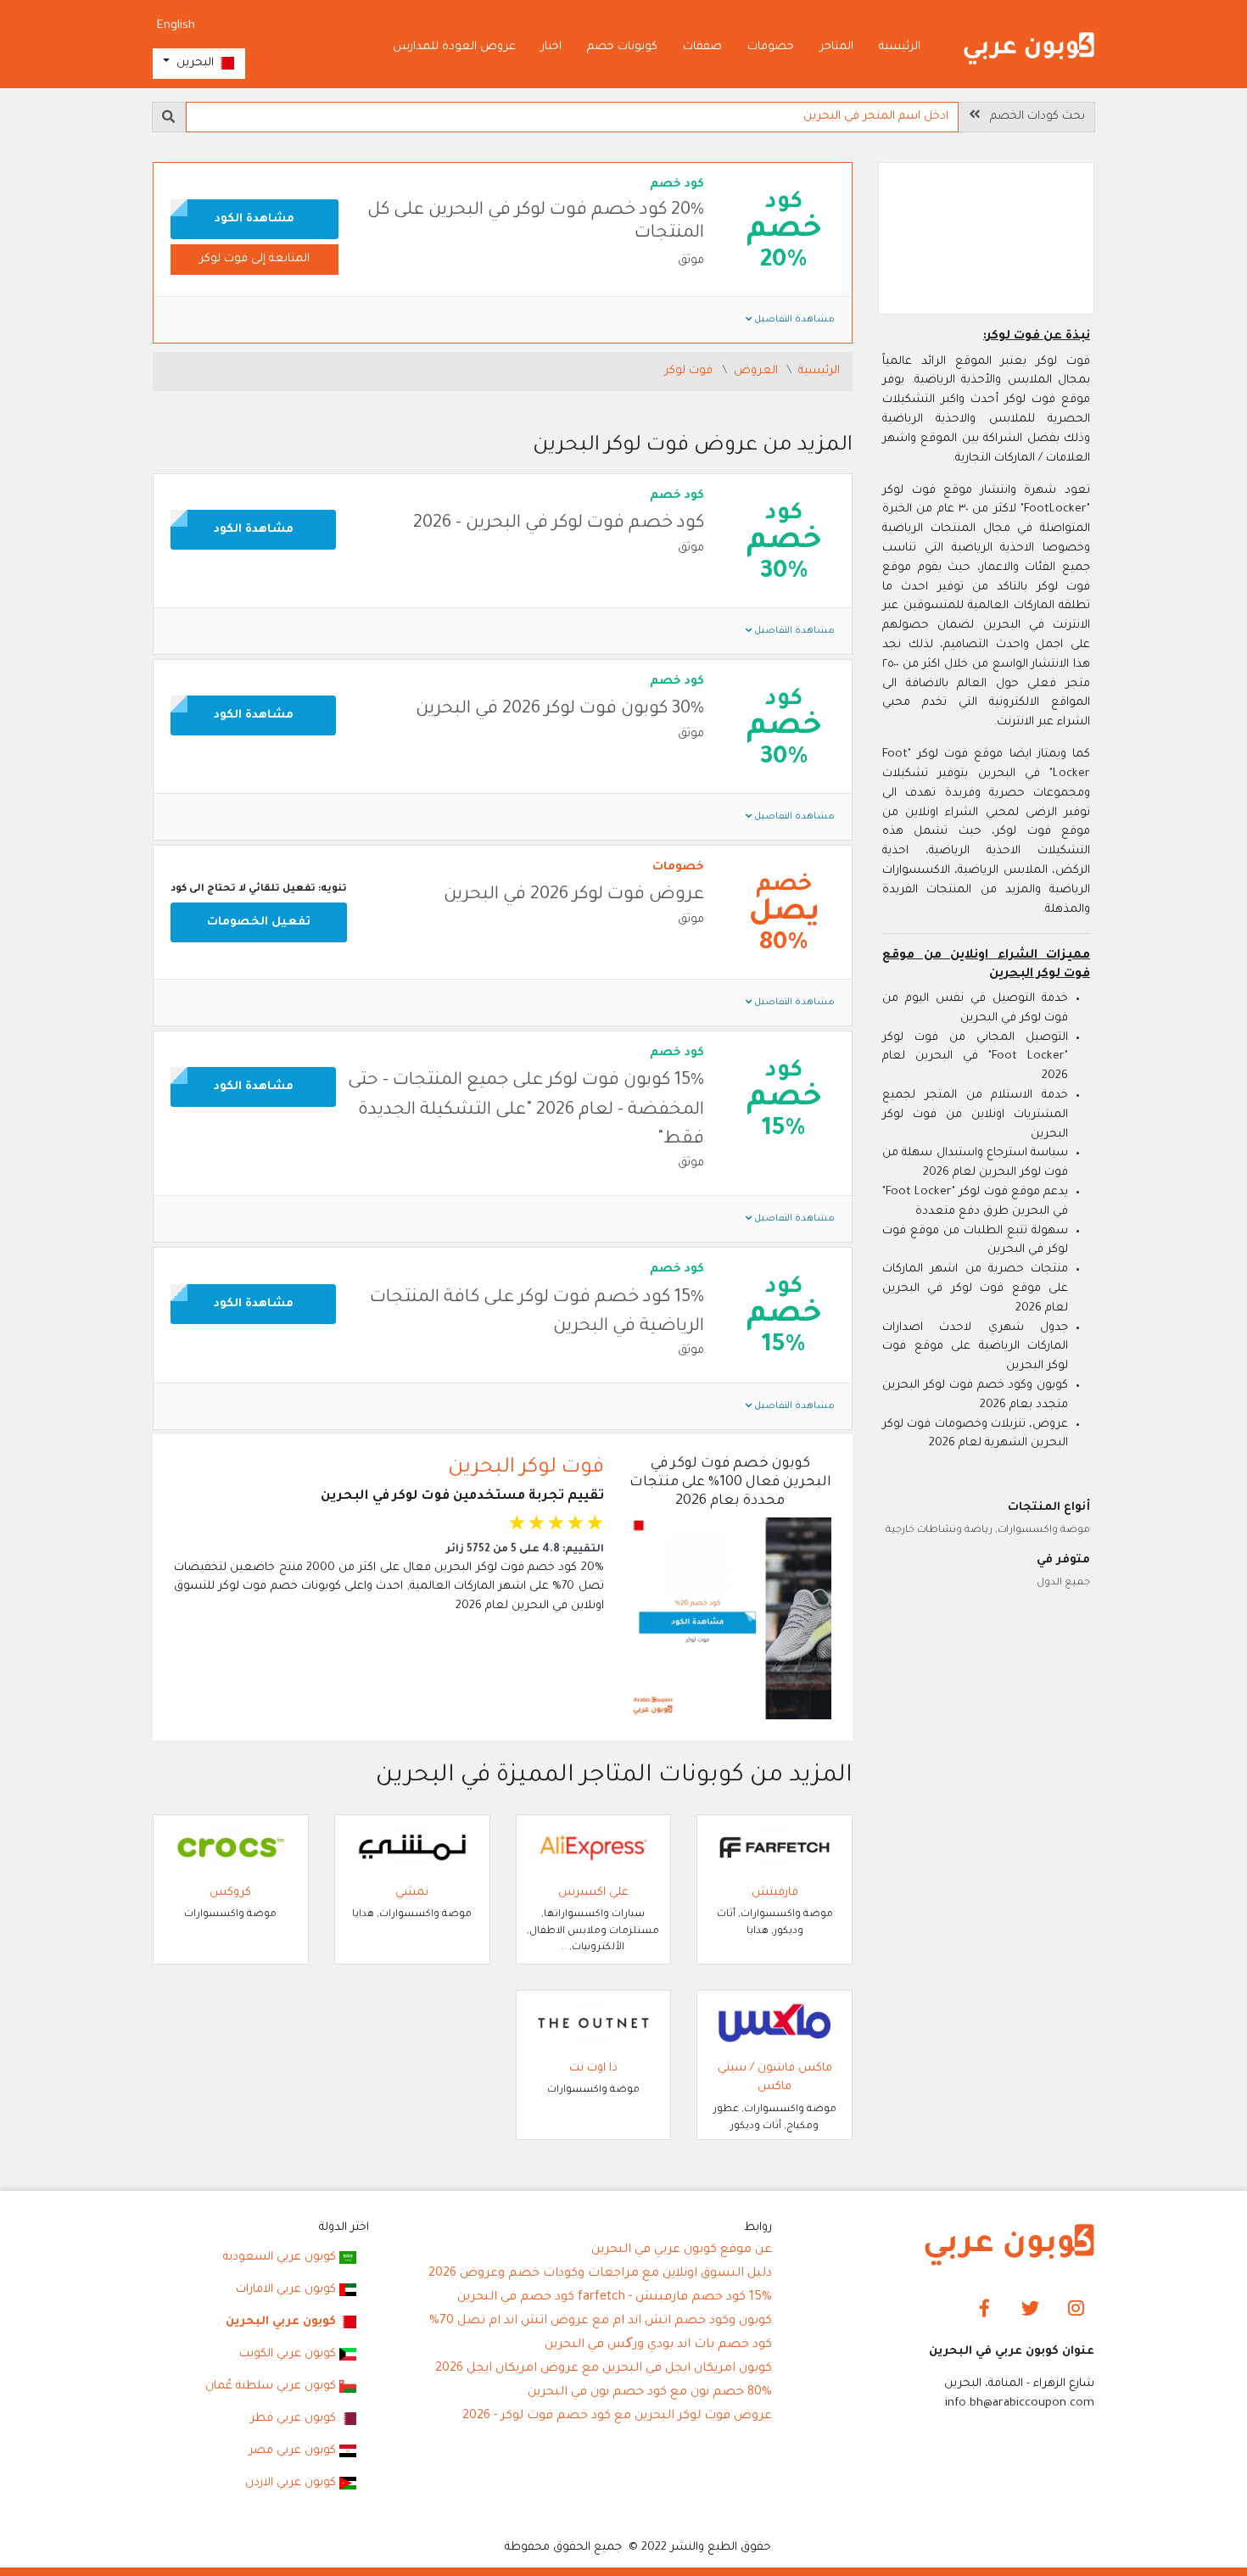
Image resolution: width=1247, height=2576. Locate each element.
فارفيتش (775, 1893)
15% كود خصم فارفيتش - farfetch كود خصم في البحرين (615, 2298)
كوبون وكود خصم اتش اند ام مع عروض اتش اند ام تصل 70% (601, 2322)
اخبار (551, 47)
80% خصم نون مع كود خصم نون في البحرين (650, 2393)
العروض (758, 371)
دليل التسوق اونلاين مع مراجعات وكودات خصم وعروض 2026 (600, 2274)
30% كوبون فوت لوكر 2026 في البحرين (560, 710)
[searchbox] (572, 117)
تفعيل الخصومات (259, 922)
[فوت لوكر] (987, 240)
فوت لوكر (690, 371)
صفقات (702, 47)
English (176, 26)
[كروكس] (231, 1848)
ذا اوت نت (593, 2068)
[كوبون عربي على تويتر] (1030, 2310)
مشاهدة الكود (254, 219)
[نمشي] (412, 1848)
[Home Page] (1009, 2246)
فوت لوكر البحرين (526, 1468)
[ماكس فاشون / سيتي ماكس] (774, 2023)
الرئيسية (900, 47)
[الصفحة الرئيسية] (1029, 49)
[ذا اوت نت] (594, 2023)
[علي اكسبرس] (594, 1848)
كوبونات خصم (622, 47)
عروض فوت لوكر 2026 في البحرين (574, 895)
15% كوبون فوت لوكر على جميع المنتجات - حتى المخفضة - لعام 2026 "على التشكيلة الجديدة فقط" (526, 1110)
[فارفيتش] (774, 1848)
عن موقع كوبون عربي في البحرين (682, 2250)
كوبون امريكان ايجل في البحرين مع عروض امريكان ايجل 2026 (604, 2369)
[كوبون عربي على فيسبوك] (984, 2310)
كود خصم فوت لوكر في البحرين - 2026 (559, 524)
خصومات (771, 47)
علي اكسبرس (593, 1893)
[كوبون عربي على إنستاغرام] (1076, 2310)
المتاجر (836, 47)
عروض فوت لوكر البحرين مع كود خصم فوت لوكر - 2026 (617, 2417)
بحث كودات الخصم (1032, 117)
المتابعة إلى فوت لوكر (254, 259)
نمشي (412, 1893)
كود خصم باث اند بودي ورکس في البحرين (658, 2345)
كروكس (230, 1893)
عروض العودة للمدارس (454, 47)
